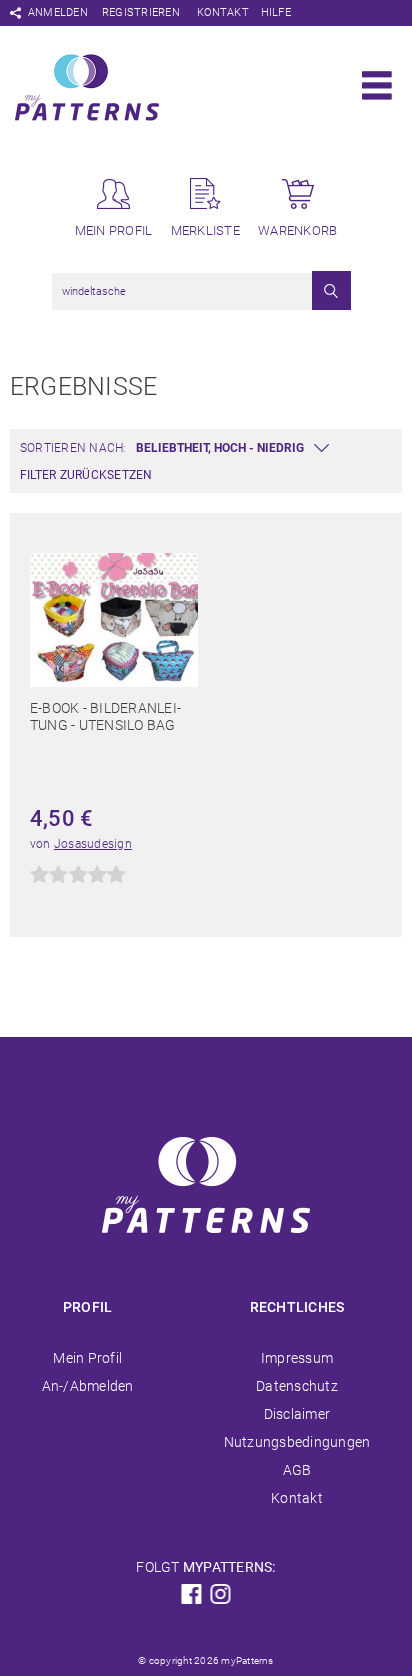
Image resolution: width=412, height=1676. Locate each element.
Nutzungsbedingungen (297, 1442)
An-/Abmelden (88, 1386)
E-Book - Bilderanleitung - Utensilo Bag (105, 716)
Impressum (297, 1358)
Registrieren (141, 12)
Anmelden (58, 12)
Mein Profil (87, 1358)
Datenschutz (297, 1386)
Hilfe (276, 12)
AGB (297, 1470)
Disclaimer (297, 1414)
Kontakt (223, 12)
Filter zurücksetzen (86, 475)
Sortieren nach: (73, 448)
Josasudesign (93, 844)
